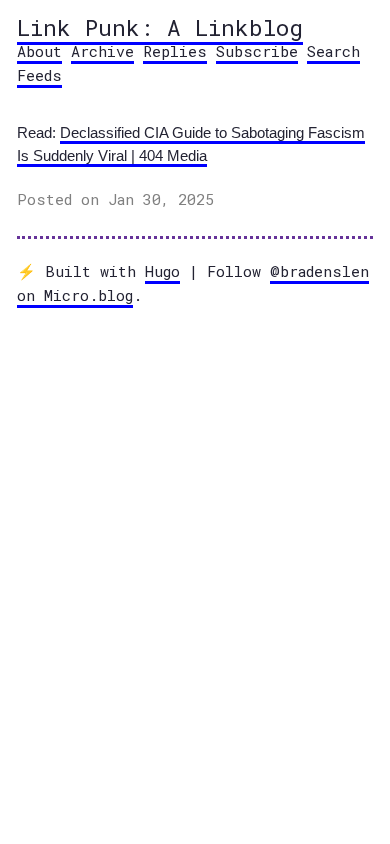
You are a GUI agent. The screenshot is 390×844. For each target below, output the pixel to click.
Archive (102, 51)
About (39, 51)
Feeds (39, 75)
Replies (175, 51)
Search (333, 51)
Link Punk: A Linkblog (160, 27)
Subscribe (257, 51)
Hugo (162, 271)
